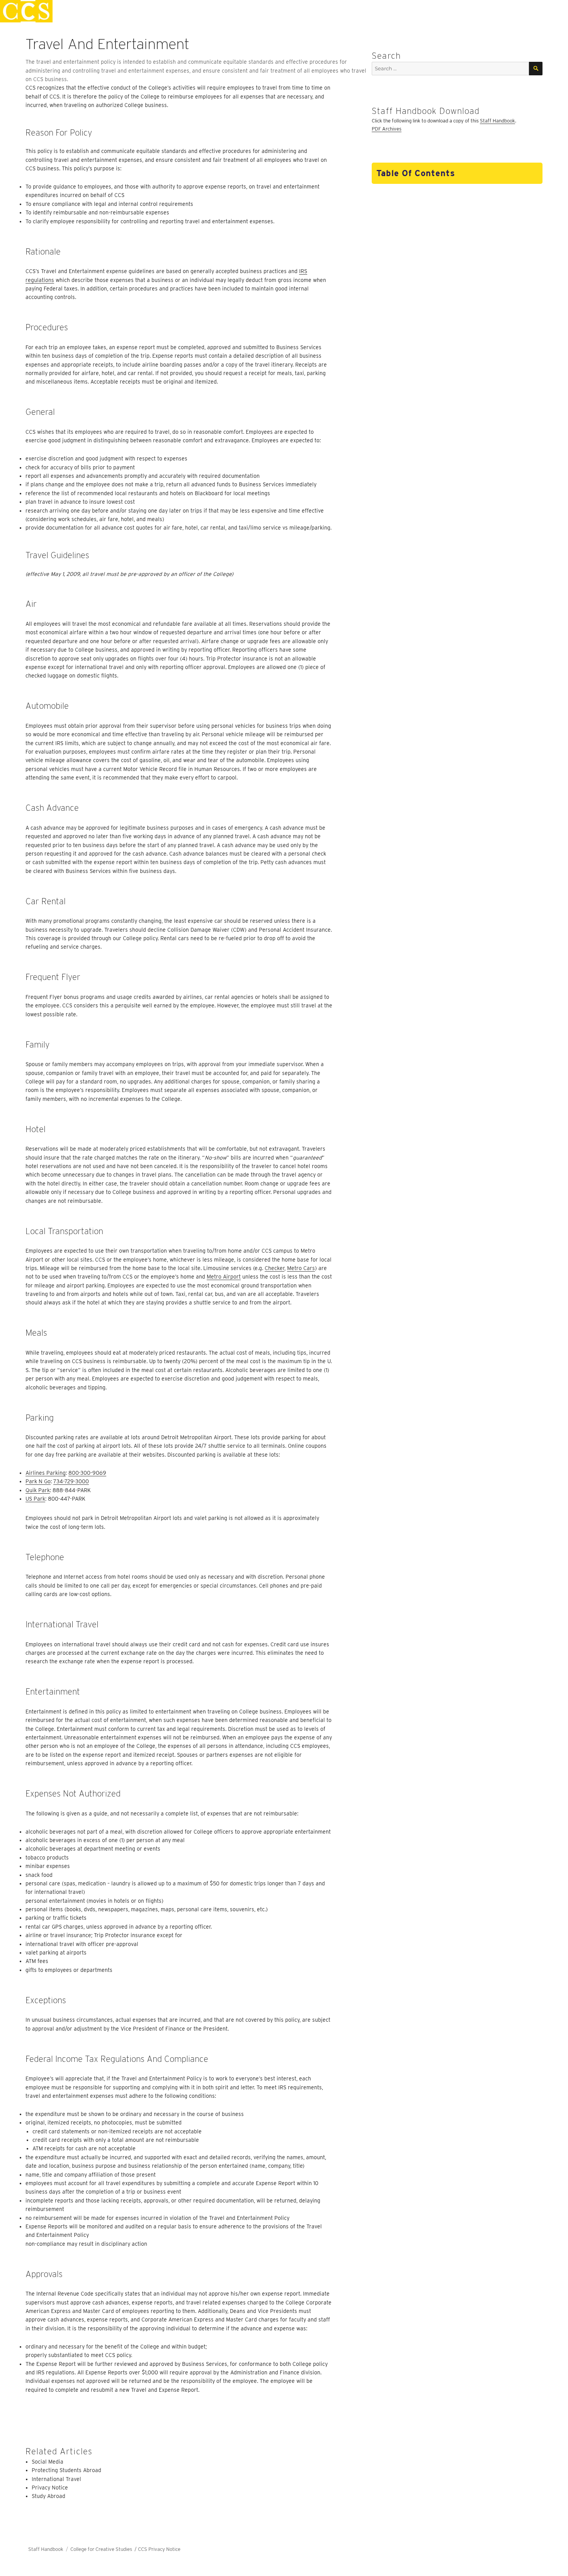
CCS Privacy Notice (159, 2549)
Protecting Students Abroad (66, 2470)
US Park (35, 1499)
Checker (275, 1268)
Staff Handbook (497, 121)
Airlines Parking (46, 1473)
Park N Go (38, 1481)
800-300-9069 (87, 1473)
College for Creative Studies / (104, 2549)
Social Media (48, 2462)
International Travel (56, 2479)
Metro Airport (224, 1277)
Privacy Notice (50, 2488)
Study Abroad (48, 2496)
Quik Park (38, 1490)
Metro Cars (301, 1268)
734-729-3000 (71, 1481)
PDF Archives (387, 129)
